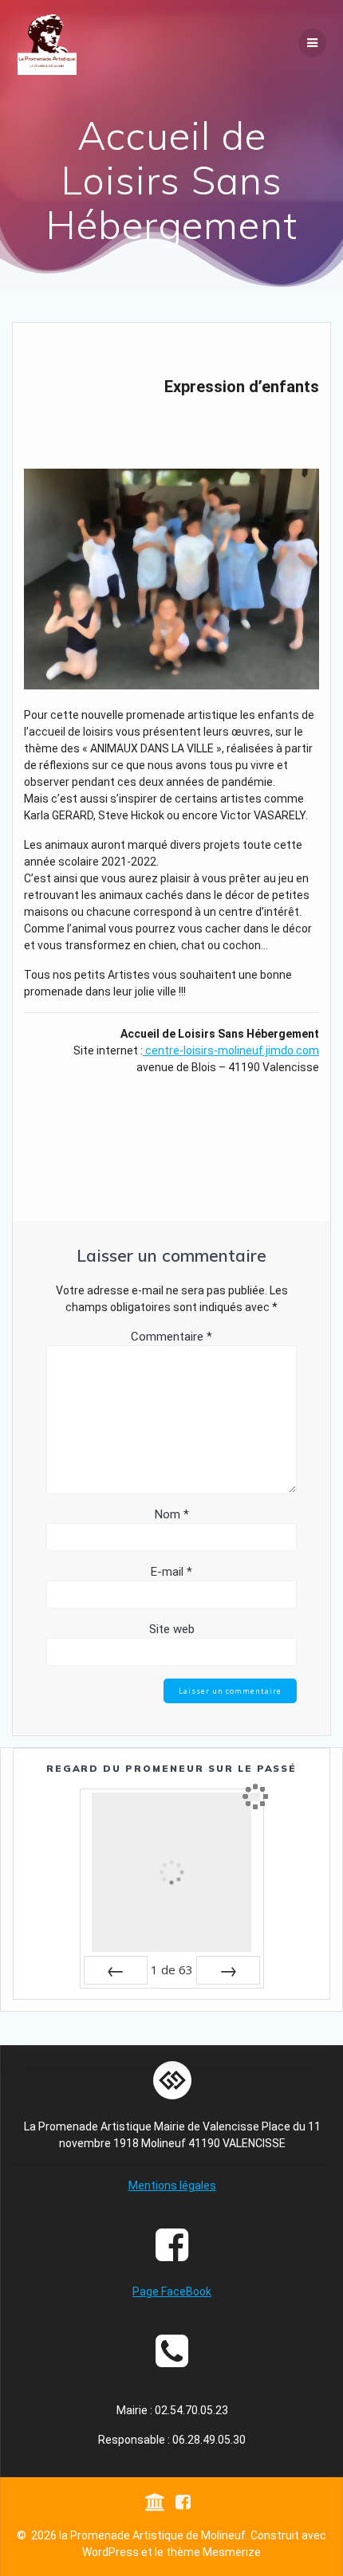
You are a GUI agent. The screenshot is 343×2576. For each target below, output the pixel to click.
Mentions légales (172, 2185)
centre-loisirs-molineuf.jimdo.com (231, 1050)
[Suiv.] (228, 1970)
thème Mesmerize (213, 2552)
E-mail (171, 1572)
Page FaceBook (172, 2291)
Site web (172, 1629)
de (172, 1969)
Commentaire (171, 1337)
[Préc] (116, 1970)
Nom (172, 1514)
